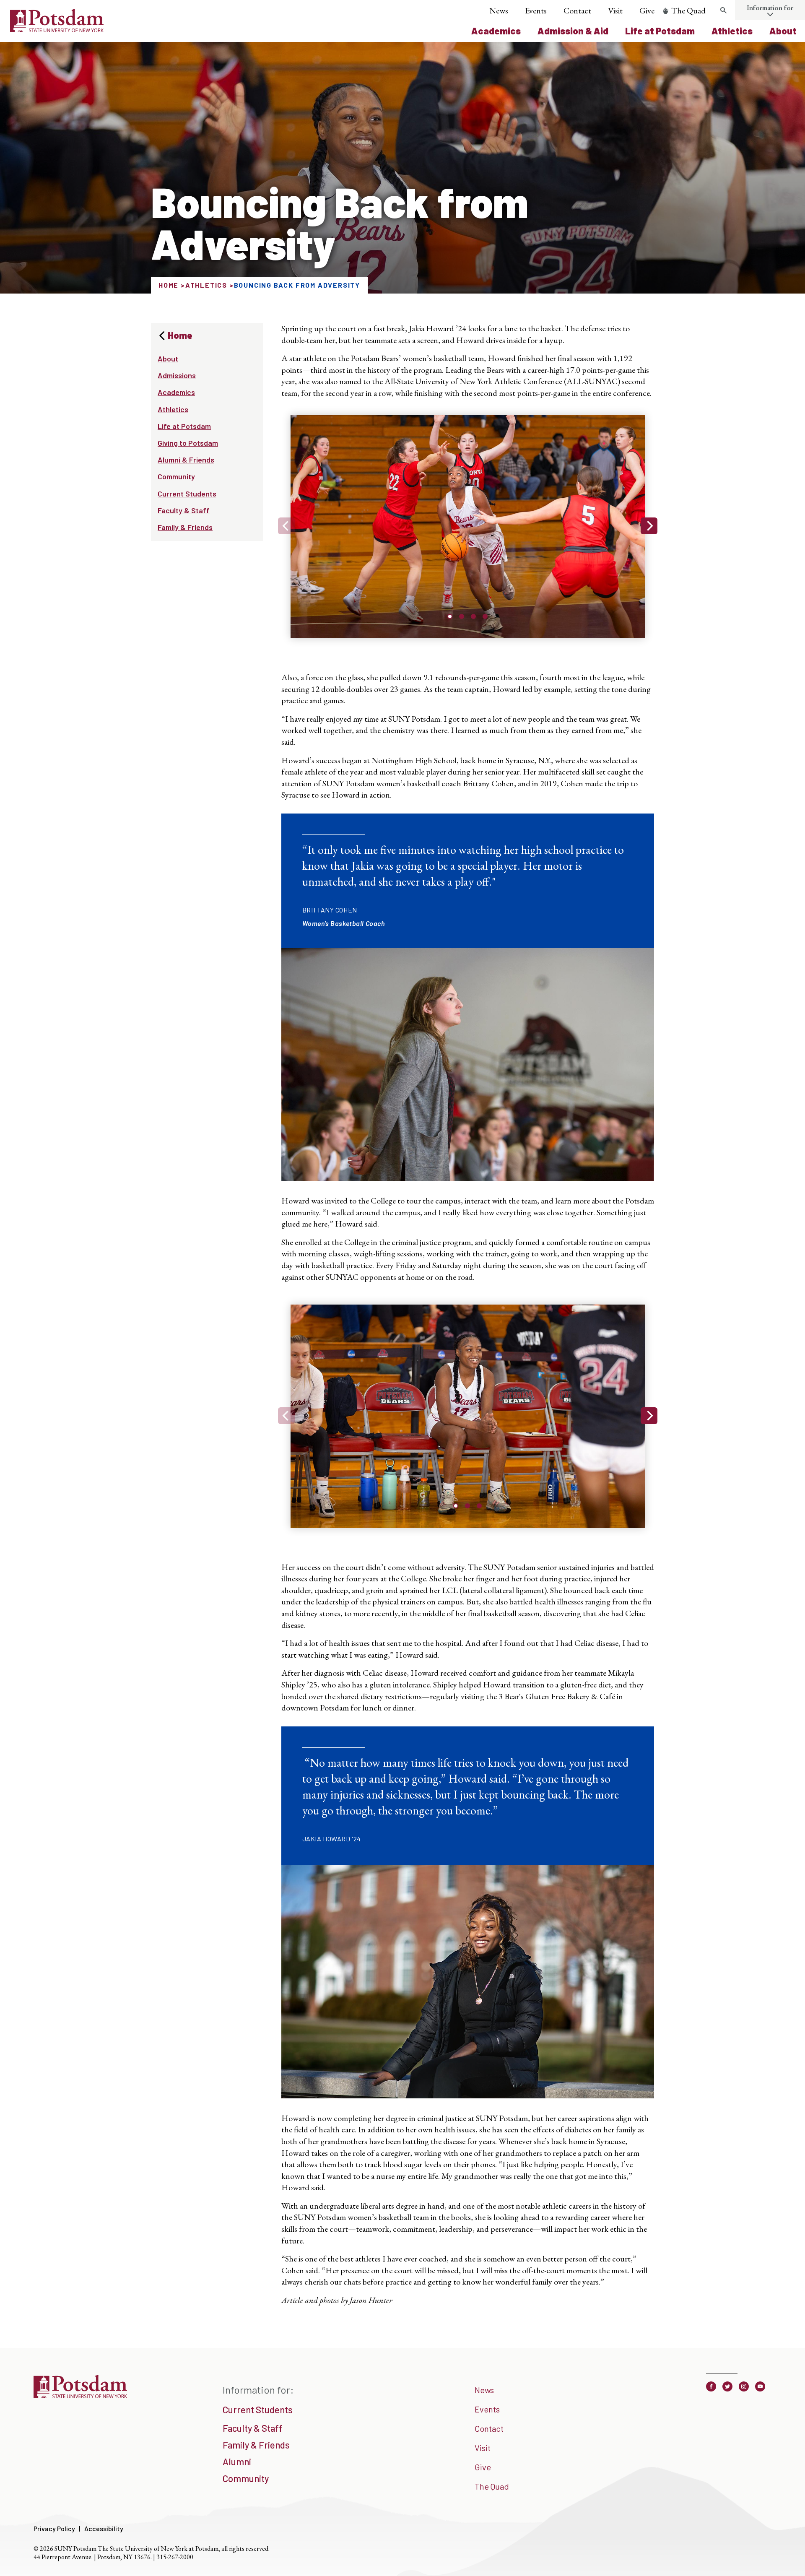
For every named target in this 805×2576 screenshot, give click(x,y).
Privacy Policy (54, 2528)
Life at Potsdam (660, 31)
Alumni (237, 2462)
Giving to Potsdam (188, 443)
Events (536, 10)
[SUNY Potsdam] (80, 2395)
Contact (577, 10)
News (499, 10)
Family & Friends (185, 527)
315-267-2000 (175, 2557)
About (783, 31)
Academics (496, 31)
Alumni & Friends (186, 460)
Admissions (177, 375)
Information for (770, 8)
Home (169, 285)
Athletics (732, 31)
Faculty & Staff (184, 510)
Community (176, 476)
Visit (615, 10)
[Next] (649, 526)
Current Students (187, 494)
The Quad (688, 10)
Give (647, 10)
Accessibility (104, 2528)
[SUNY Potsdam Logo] (57, 29)
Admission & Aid (573, 31)
